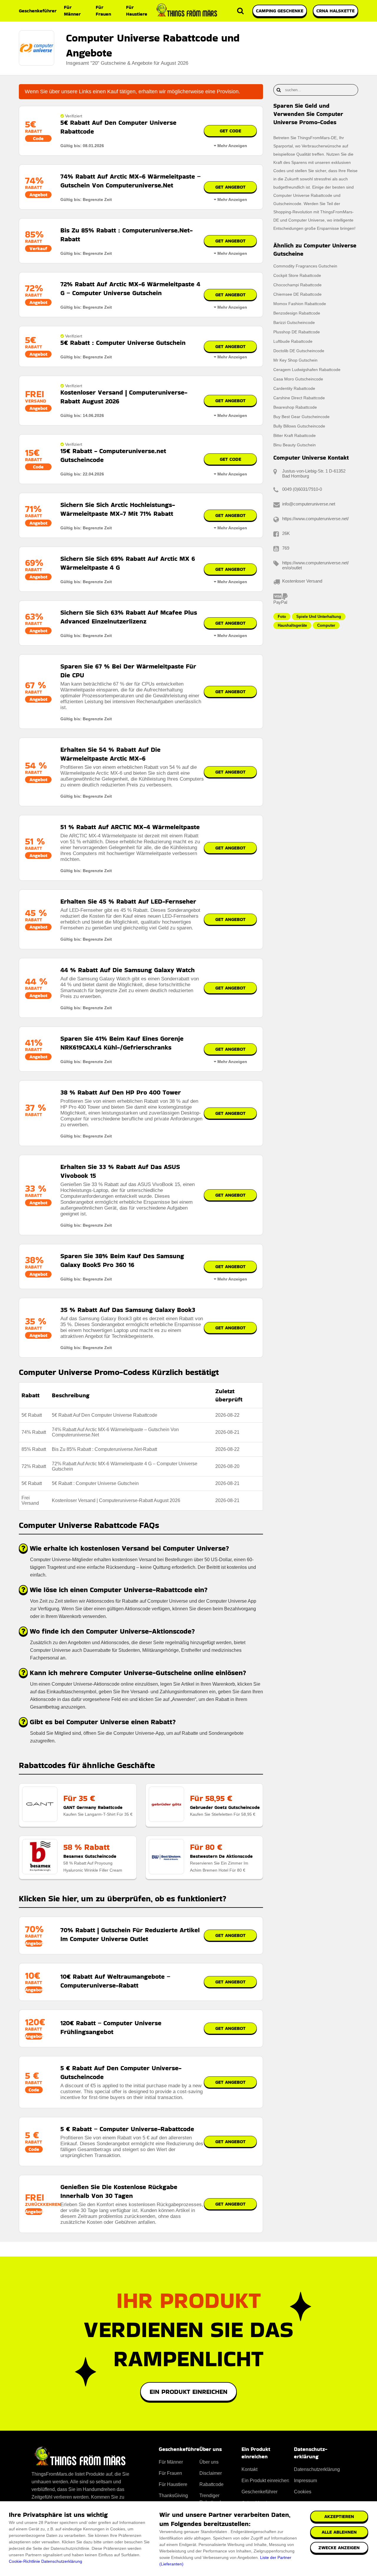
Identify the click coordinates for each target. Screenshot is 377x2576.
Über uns (209, 2462)
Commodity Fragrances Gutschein (305, 266)
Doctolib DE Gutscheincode (299, 351)
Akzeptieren (339, 2516)
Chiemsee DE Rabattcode (297, 294)
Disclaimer (211, 2473)
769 (286, 548)
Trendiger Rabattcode (211, 2499)
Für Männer (72, 11)
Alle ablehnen (339, 2532)
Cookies (303, 2492)
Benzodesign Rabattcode (297, 313)
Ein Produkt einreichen (188, 2392)
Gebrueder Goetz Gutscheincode (225, 1807)
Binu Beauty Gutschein (295, 445)
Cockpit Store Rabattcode (297, 275)
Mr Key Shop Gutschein (295, 360)
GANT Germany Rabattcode (93, 1807)
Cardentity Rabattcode (294, 388)
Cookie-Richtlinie (24, 2561)
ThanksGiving (173, 2496)
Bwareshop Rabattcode (295, 407)
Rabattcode (211, 2484)
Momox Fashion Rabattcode (300, 304)
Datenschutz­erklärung (317, 2469)
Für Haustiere (137, 11)
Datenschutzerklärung (62, 2561)
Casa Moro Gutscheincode (298, 379)
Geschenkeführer (38, 11)
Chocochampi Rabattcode (297, 285)
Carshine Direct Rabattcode (299, 398)
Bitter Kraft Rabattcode (295, 435)
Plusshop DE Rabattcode (297, 332)
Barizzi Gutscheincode (294, 322)
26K (286, 533)
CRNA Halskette (335, 11)
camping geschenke (280, 11)
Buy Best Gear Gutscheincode (301, 417)
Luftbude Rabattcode (293, 341)
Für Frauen (103, 11)
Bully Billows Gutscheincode (299, 426)
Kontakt (249, 2469)
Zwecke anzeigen (339, 2548)
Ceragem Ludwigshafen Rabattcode (307, 370)
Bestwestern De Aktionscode (221, 1856)
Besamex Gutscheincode (90, 1856)
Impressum (305, 2481)
